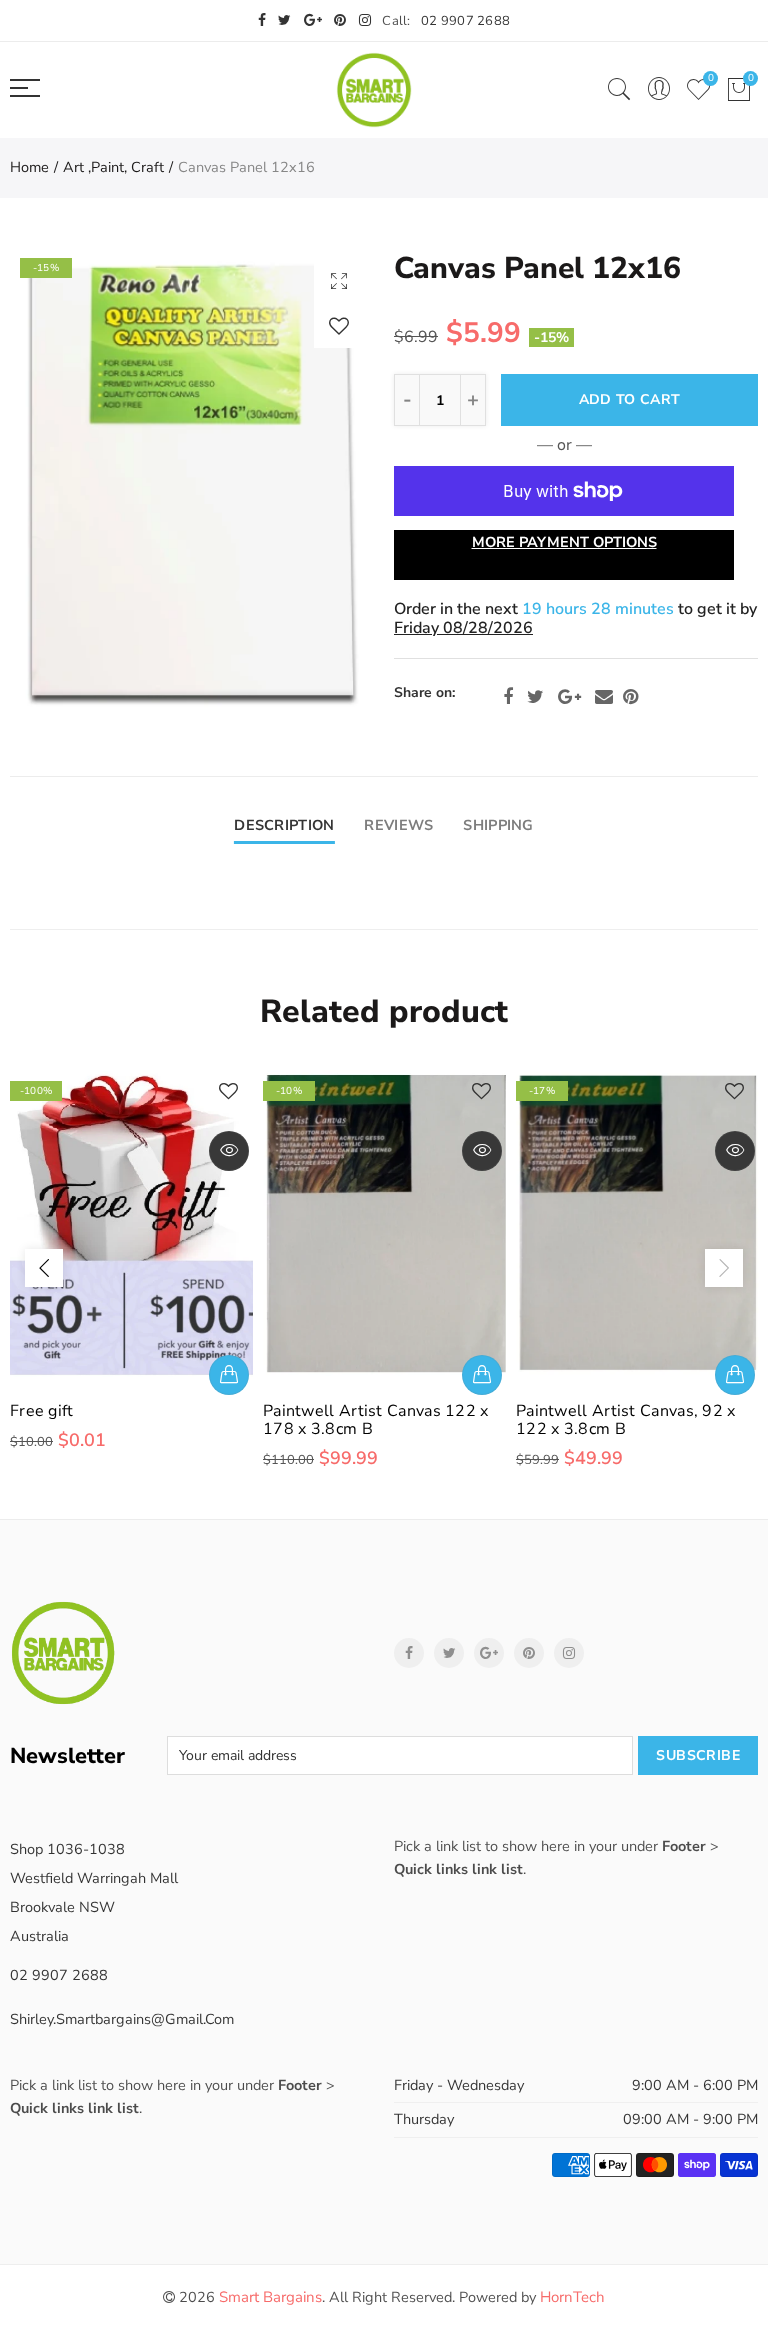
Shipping (498, 825)
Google (569, 697)
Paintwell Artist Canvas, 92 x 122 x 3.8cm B (626, 1420)
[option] (192, 482)
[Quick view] (229, 1151)
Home (29, 167)
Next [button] (724, 1268)
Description (284, 825)
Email (604, 697)
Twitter (535, 697)
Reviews (398, 825)
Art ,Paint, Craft (113, 167)
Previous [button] (44, 1268)
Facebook (508, 697)
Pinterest (630, 697)
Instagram (569, 1653)
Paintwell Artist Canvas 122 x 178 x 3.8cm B (376, 1420)
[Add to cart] (229, 1375)
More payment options (564, 542)
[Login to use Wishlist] (339, 325)
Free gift (42, 1411)
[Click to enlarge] (339, 280)
